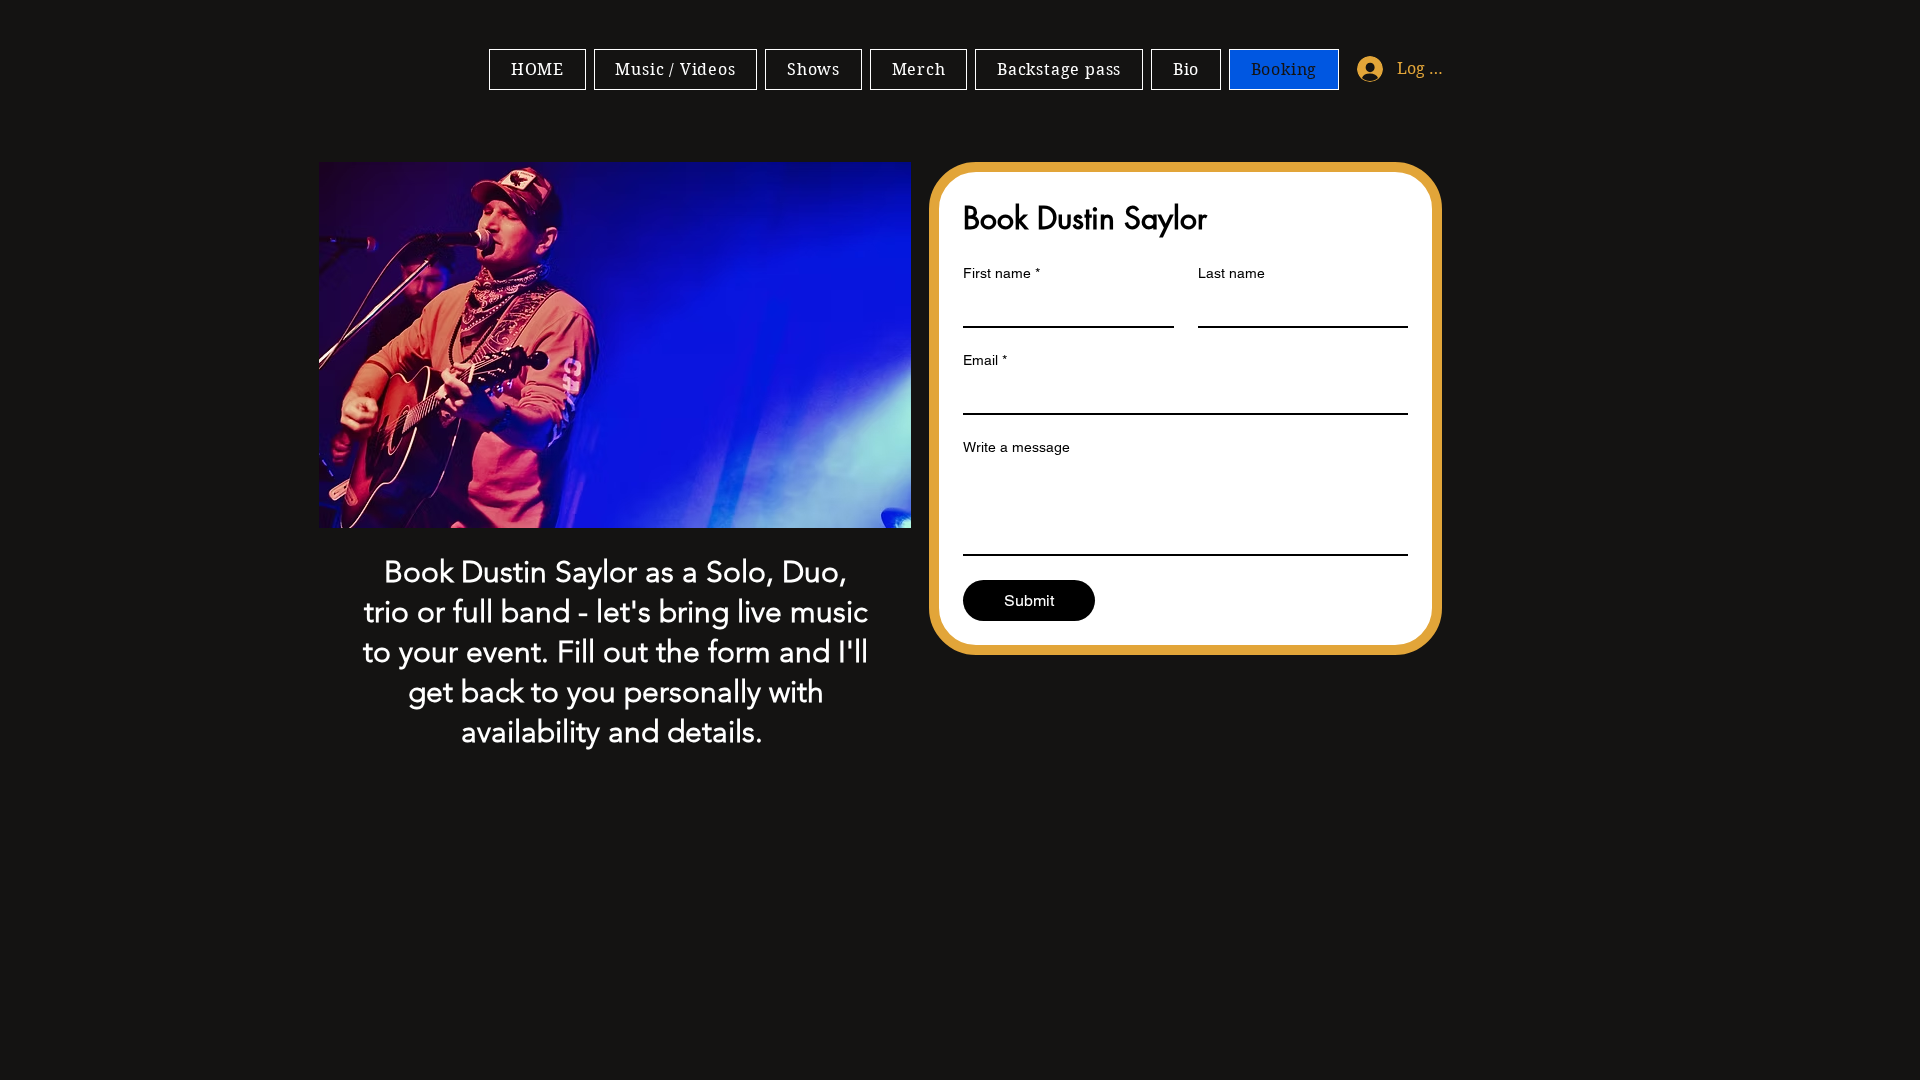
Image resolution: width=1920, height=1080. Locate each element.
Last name (1231, 273)
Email (985, 360)
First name (1001, 273)
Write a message (1016, 447)
